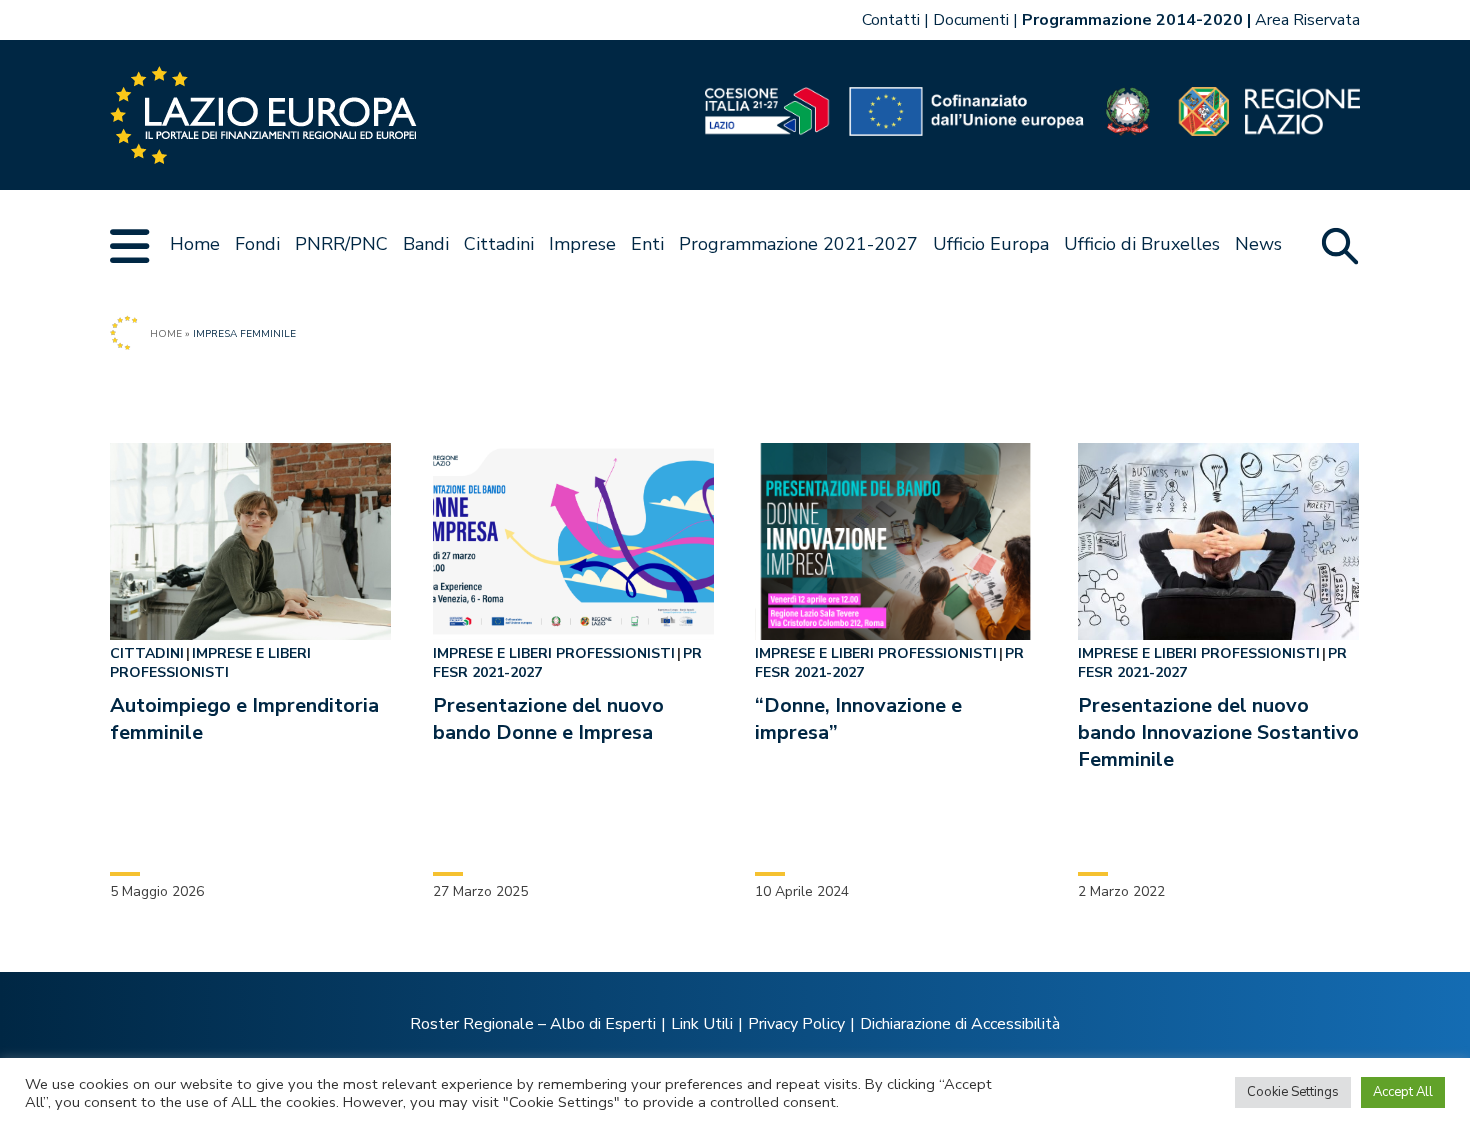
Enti (647, 244)
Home (195, 244)
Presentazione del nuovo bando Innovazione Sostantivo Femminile (1218, 732)
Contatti (891, 20)
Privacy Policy (796, 1024)
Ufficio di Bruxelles (1142, 244)
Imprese (582, 244)
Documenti (971, 20)
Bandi (426, 244)
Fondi (257, 244)
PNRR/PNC (341, 244)
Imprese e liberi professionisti (210, 663)
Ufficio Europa (991, 244)
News (1258, 244)
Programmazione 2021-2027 (798, 244)
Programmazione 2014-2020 (1132, 20)
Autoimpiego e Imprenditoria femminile (244, 719)
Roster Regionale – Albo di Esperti (533, 1024)
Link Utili (702, 1024)
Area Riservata (1307, 20)
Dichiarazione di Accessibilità (960, 1024)
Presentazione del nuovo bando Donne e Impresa (548, 719)
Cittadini (499, 244)
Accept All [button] (1403, 1092)
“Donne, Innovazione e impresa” (858, 719)
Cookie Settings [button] (1293, 1092)
